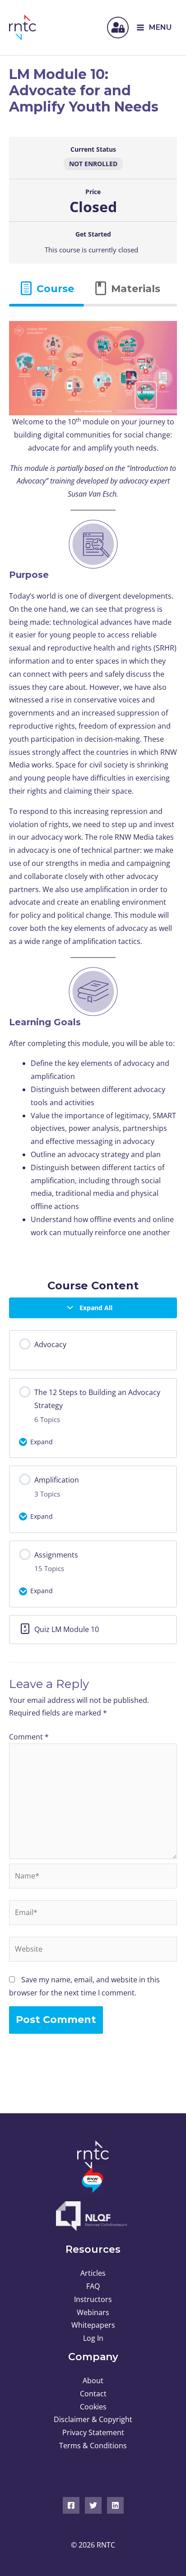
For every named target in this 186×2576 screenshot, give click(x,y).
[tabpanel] (93, 786)
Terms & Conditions (93, 2446)
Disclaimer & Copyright (93, 2419)
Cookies (93, 2407)
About (93, 2381)
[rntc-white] (93, 2155)
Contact (93, 2394)
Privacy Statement (93, 2432)
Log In (93, 2338)
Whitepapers (93, 2325)
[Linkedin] (115, 2505)
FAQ (93, 2286)
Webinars (93, 2312)
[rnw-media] (93, 2180)
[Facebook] (71, 2505)
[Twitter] (93, 2505)
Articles (93, 2273)
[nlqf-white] (93, 2216)
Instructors (93, 2299)
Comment (29, 1737)
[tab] (46, 289)
